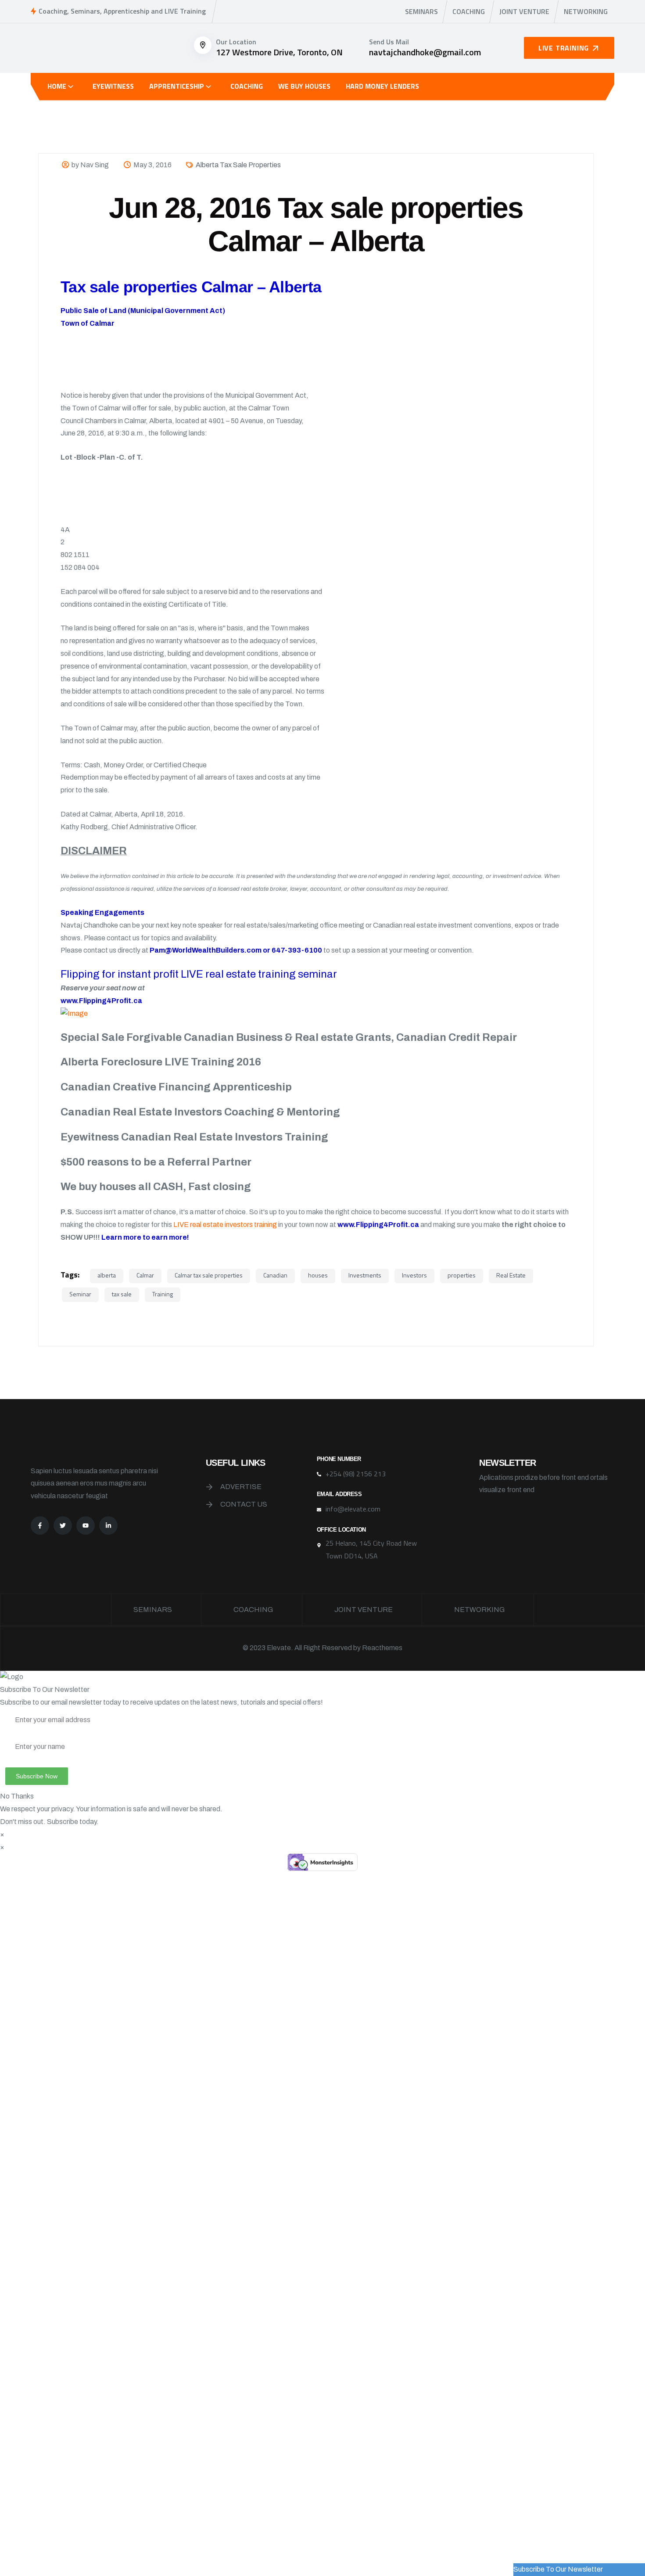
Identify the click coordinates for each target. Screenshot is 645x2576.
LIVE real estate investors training (225, 1225)
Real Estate (511, 1275)
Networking (586, 11)
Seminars (421, 11)
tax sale (122, 1294)
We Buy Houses (304, 86)
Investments (365, 1275)
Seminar (80, 1294)
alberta (107, 1275)
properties (462, 1275)
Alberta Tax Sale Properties (238, 165)
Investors (414, 1275)
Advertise (241, 1487)
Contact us (244, 1504)
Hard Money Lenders (382, 86)
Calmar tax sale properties (209, 1275)
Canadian (275, 1275)
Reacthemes (382, 1648)
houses (318, 1275)
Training (163, 1294)
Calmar (145, 1275)
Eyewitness (113, 86)
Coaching (469, 11)
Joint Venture (524, 11)
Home (57, 86)
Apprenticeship (177, 86)
